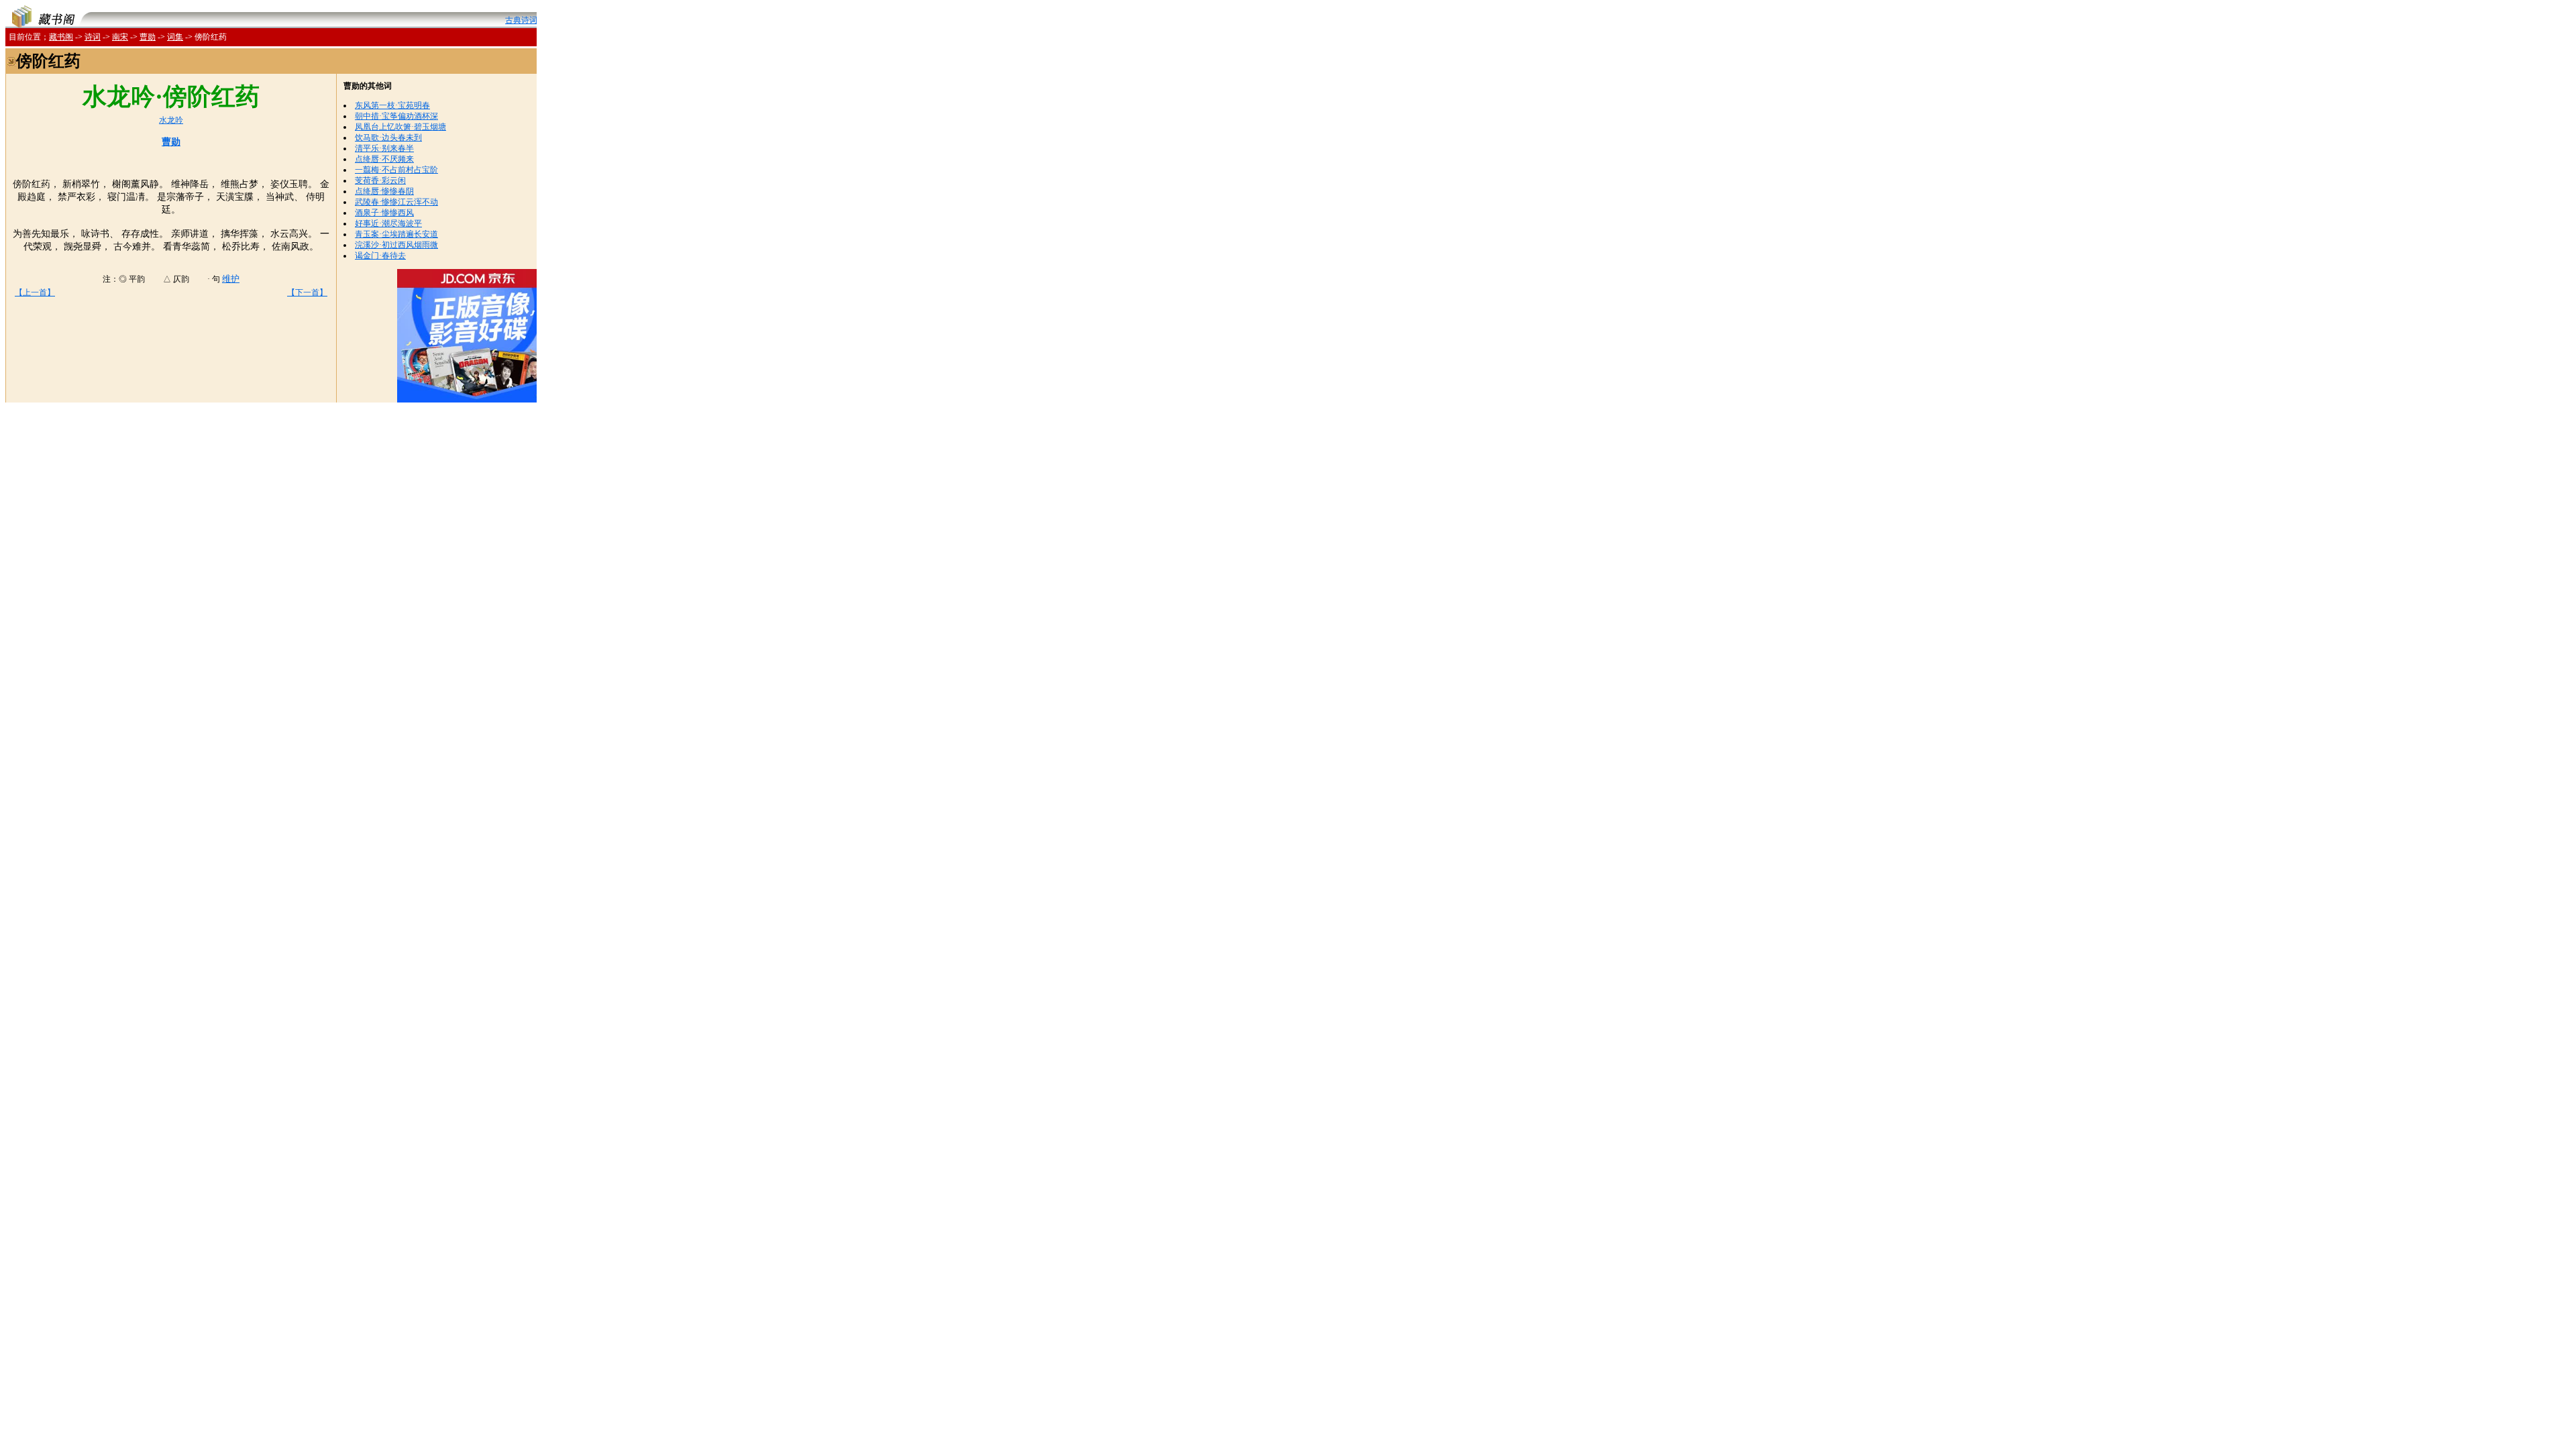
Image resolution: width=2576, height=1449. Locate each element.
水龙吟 (171, 120)
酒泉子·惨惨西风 (384, 213)
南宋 (120, 37)
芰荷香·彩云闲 (380, 180)
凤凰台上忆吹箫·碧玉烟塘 (400, 127)
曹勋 (148, 37)
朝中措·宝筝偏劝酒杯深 (396, 116)
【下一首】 (307, 292)
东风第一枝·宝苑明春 (392, 105)
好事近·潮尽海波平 (388, 223)
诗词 (93, 37)
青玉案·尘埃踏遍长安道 (396, 234)
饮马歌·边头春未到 (388, 138)
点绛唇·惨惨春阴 (384, 191)
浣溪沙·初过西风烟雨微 (396, 245)
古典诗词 (521, 20)
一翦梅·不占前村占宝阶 (396, 170)
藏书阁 (61, 37)
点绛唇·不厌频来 (384, 159)
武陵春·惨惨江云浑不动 (396, 202)
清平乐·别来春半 (384, 148)
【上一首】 (35, 292)
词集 (175, 37)
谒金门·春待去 (380, 256)
